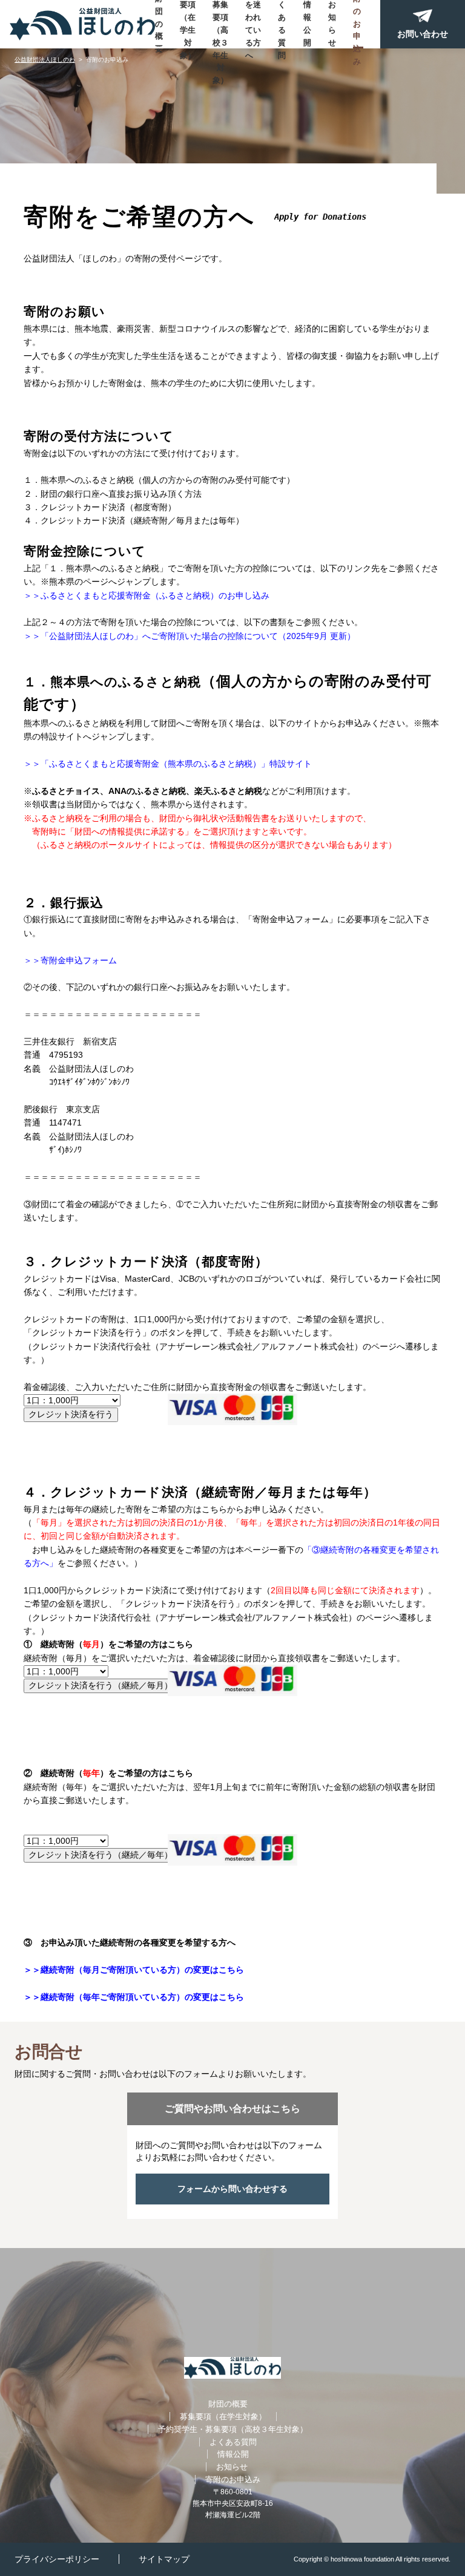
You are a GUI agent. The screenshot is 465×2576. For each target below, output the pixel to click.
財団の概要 (159, 24)
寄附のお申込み (357, 24)
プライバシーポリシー (57, 2559)
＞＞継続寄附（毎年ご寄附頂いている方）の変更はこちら (134, 1997)
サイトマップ (164, 2559)
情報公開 (307, 23)
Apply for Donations (320, 217)
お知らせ (332, 23)
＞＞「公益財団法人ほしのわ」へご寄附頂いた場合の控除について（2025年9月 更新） (190, 636)
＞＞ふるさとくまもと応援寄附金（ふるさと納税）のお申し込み (147, 595)
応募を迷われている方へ (253, 24)
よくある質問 (282, 24)
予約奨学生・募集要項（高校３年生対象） (220, 24)
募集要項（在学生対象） (188, 24)
